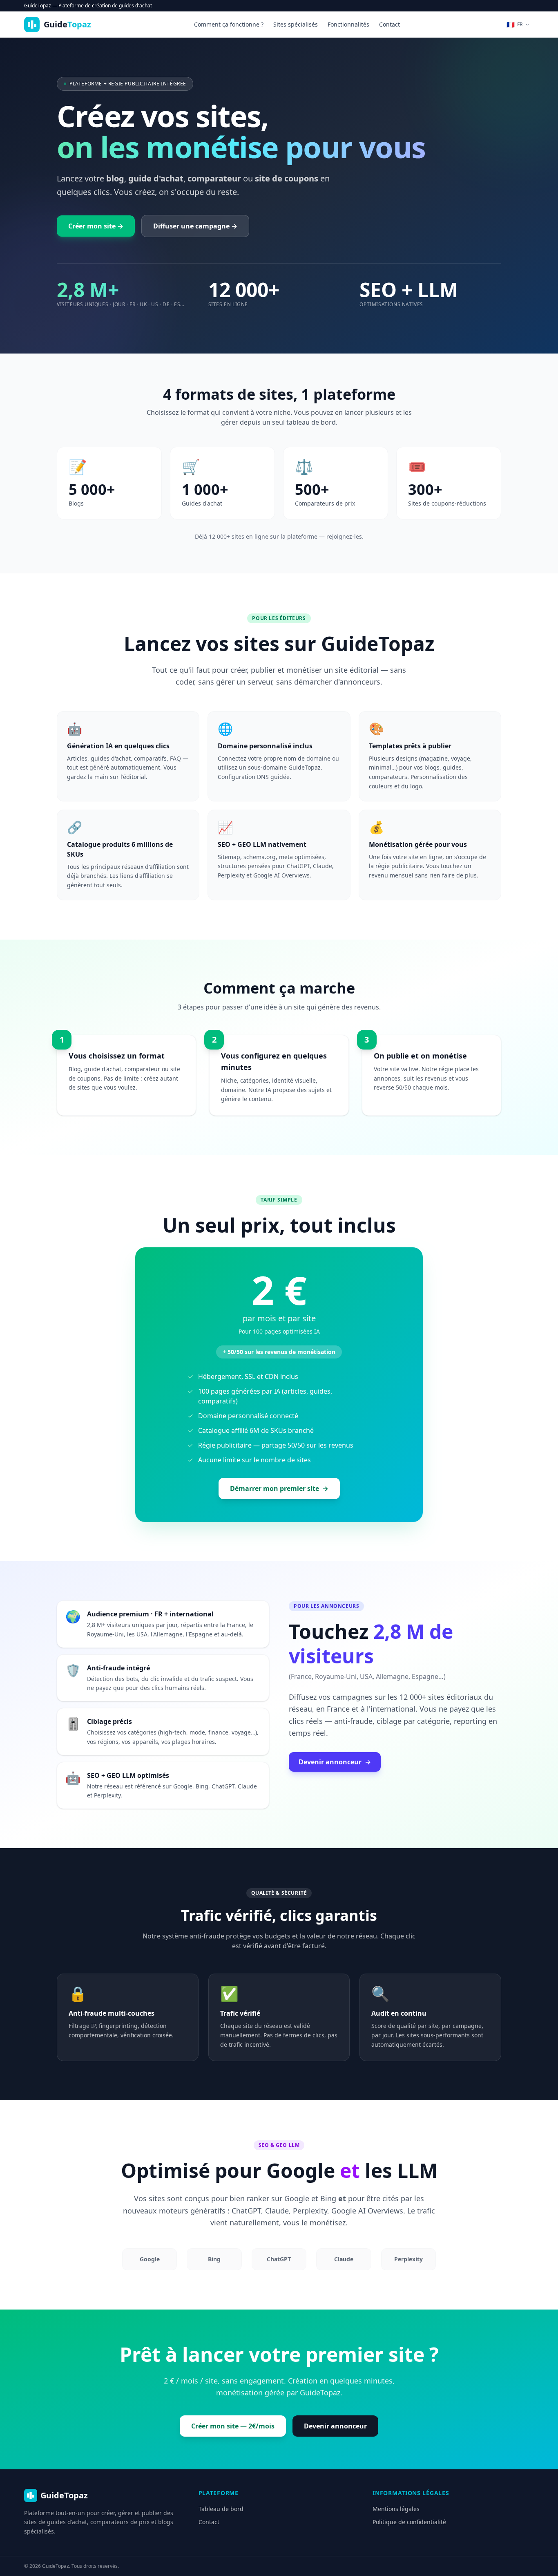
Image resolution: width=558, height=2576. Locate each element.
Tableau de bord (221, 2509)
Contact (389, 24)
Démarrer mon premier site (279, 1488)
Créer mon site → (96, 226)
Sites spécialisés (296, 24)
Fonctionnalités (348, 24)
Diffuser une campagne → (195, 226)
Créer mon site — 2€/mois (233, 2426)
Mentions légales (396, 2509)
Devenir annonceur (335, 1762)
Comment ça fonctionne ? (229, 24)
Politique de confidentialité (409, 2522)
